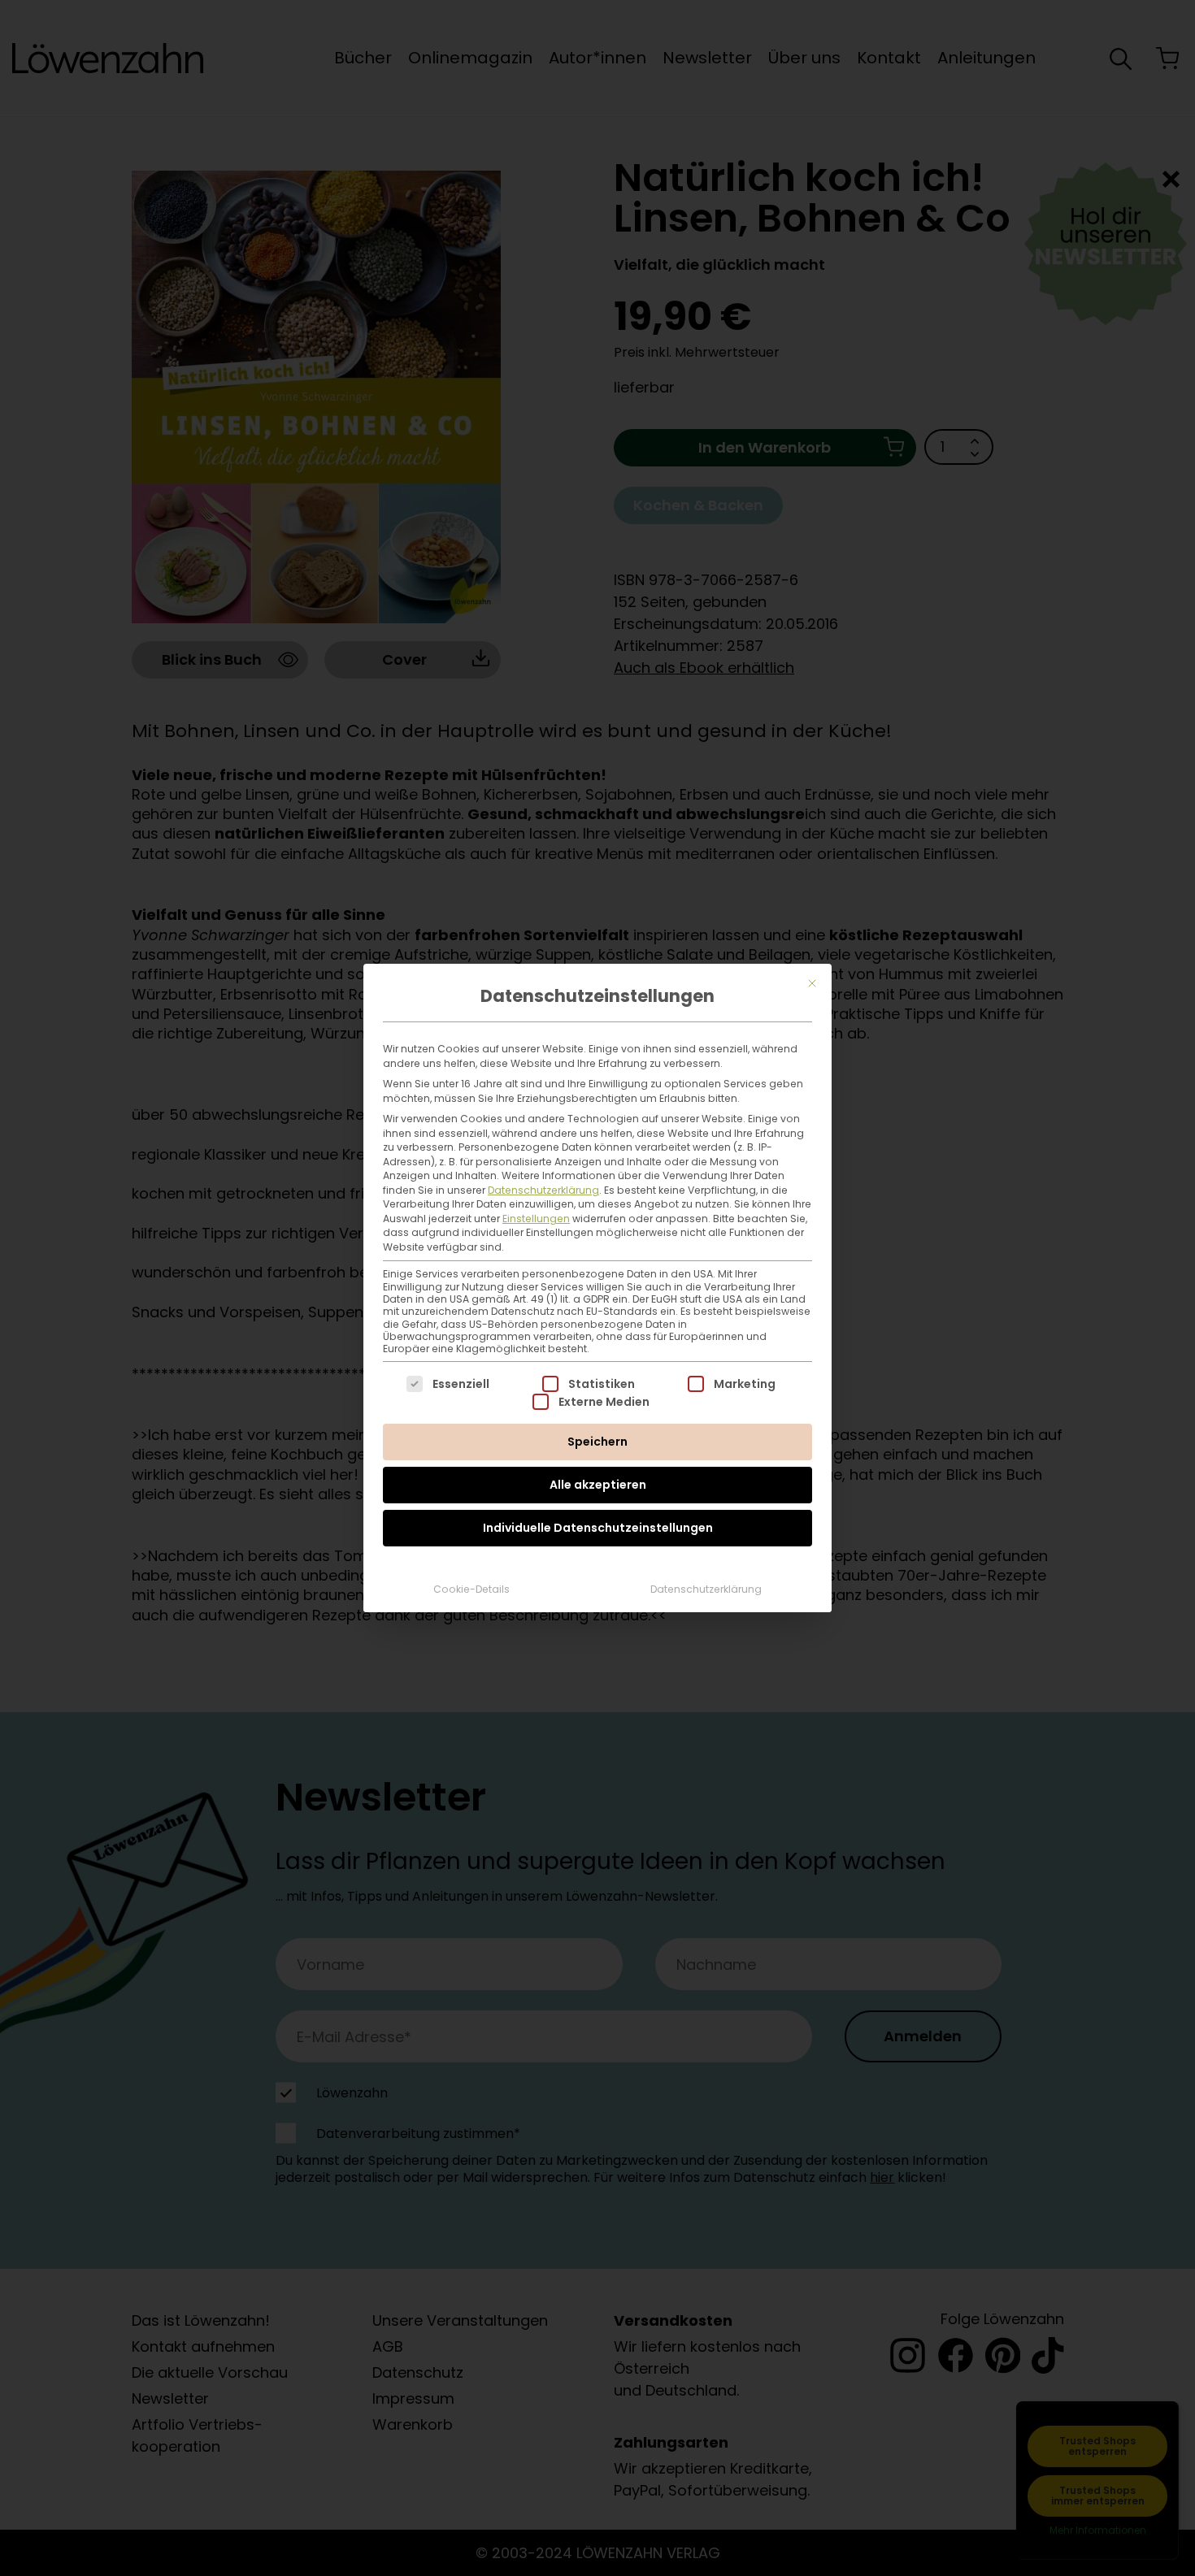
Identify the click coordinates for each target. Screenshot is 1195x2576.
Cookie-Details (471, 1589)
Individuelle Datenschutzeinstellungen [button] (598, 1528)
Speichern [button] (597, 1442)
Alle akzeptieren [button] (598, 1485)
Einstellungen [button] (536, 1219)
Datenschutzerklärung (543, 1190)
